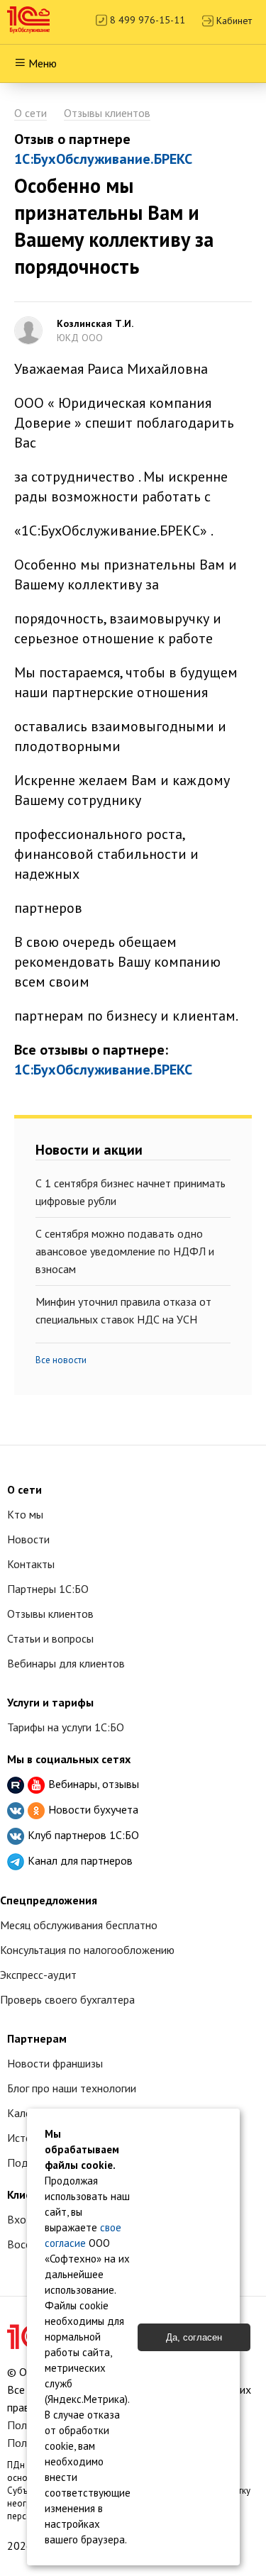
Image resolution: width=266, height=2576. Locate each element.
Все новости (61, 1360)
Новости (28, 1539)
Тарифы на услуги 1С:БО (66, 1727)
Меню (43, 63)
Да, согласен (194, 2337)
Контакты (31, 1564)
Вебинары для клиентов (66, 1663)
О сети (31, 113)
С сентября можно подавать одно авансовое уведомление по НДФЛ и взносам (125, 1251)
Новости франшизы (55, 2063)
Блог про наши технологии (72, 2088)
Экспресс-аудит (38, 1975)
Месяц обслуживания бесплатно (79, 1925)
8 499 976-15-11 (146, 20)
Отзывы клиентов (107, 113)
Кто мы (25, 1514)
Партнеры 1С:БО (48, 1589)
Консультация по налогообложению (87, 1950)
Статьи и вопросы (50, 1638)
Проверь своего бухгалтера (67, 1999)
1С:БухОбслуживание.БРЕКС (103, 159)
